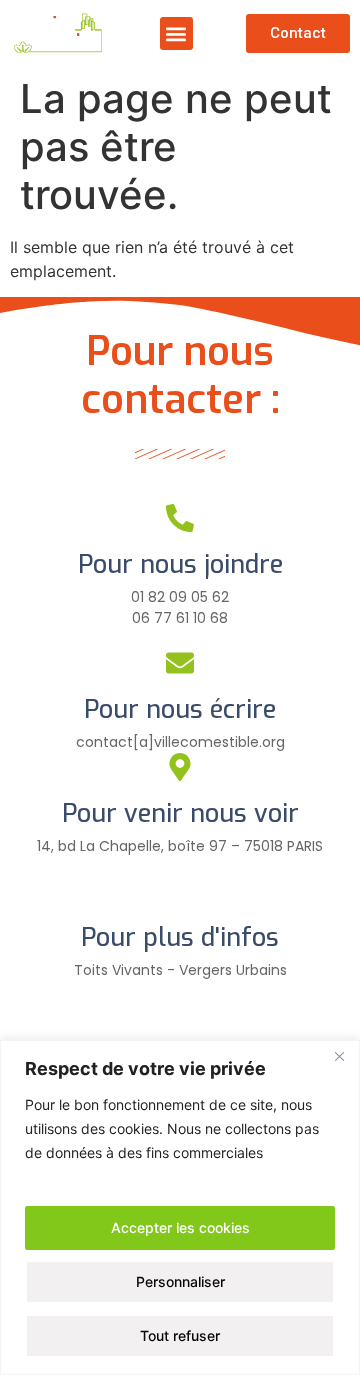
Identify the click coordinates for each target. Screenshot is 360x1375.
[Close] (339, 1057)
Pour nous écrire (180, 709)
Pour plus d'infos (180, 937)
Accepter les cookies (180, 1227)
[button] (176, 33)
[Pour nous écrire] (180, 663)
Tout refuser (180, 1335)
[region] (180, 1207)
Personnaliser (180, 1281)
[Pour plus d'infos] (180, 891)
